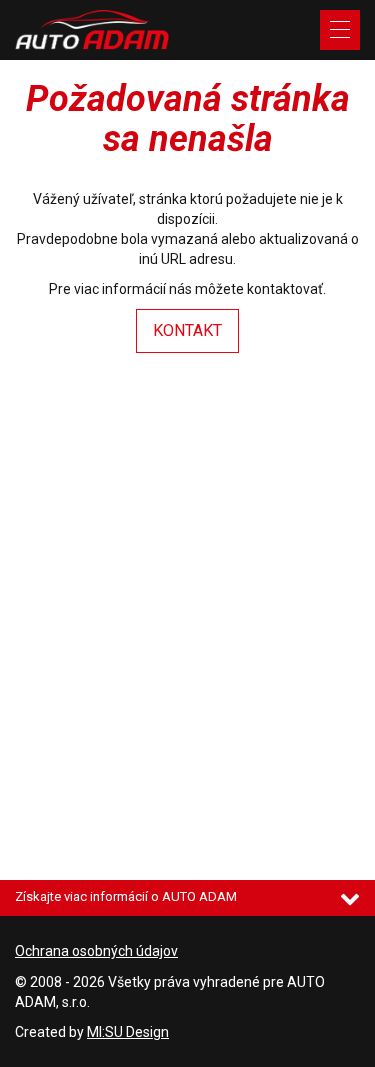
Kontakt (187, 330)
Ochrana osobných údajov (96, 951)
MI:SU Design (128, 1032)
